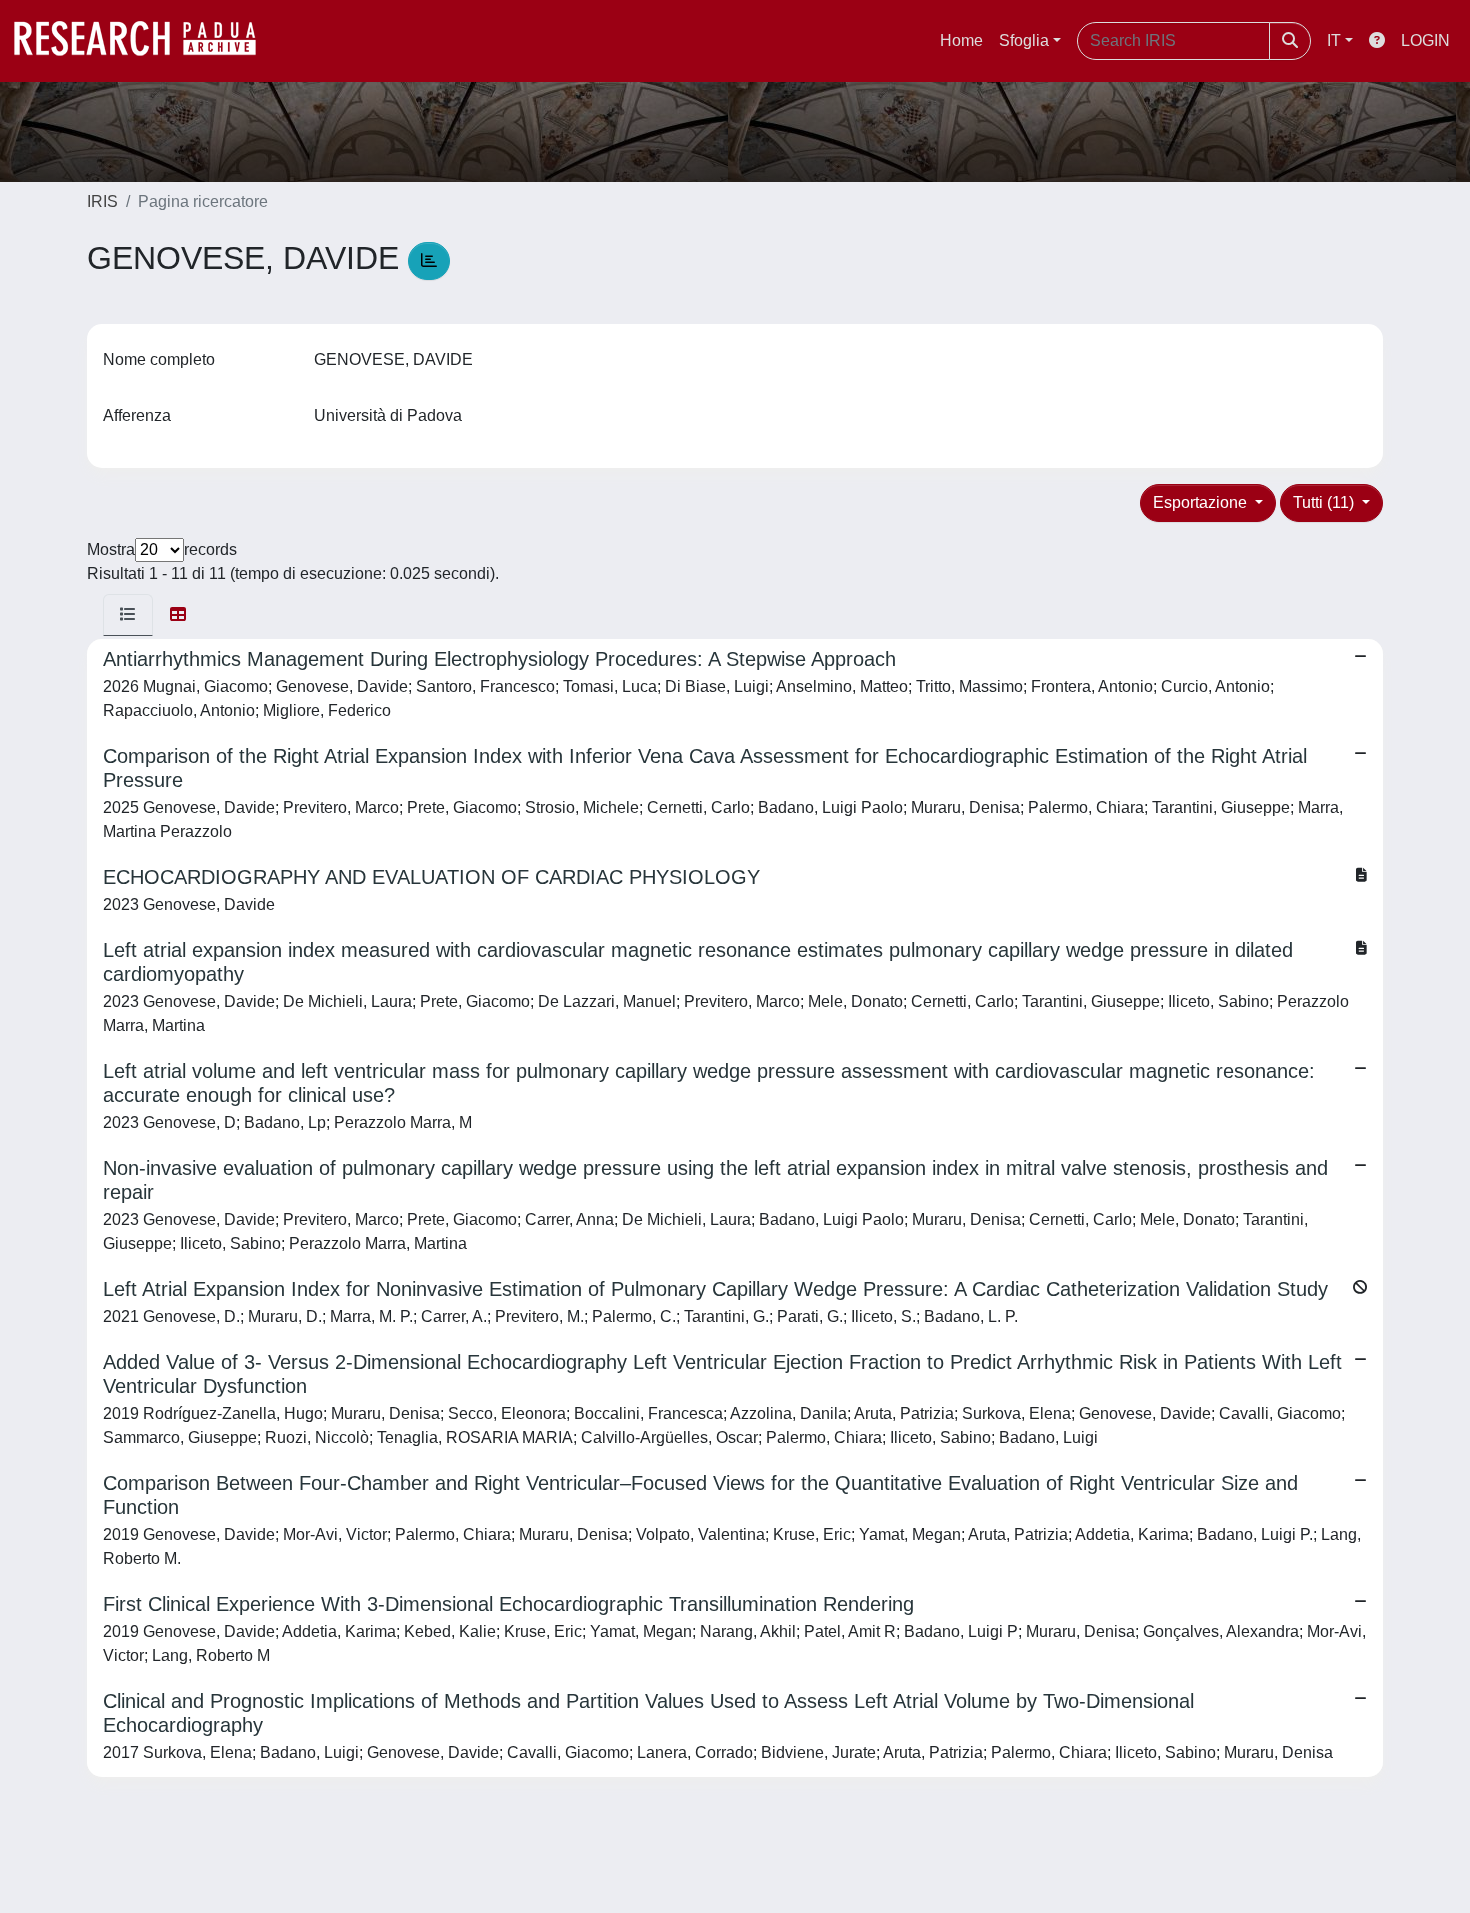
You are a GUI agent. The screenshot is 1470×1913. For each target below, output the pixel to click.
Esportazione (1202, 502)
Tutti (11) (1325, 502)
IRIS (102, 201)
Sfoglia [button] (1024, 40)
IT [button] (1334, 40)
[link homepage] (145, 41)
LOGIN (1425, 40)
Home (961, 40)
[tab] (128, 615)
